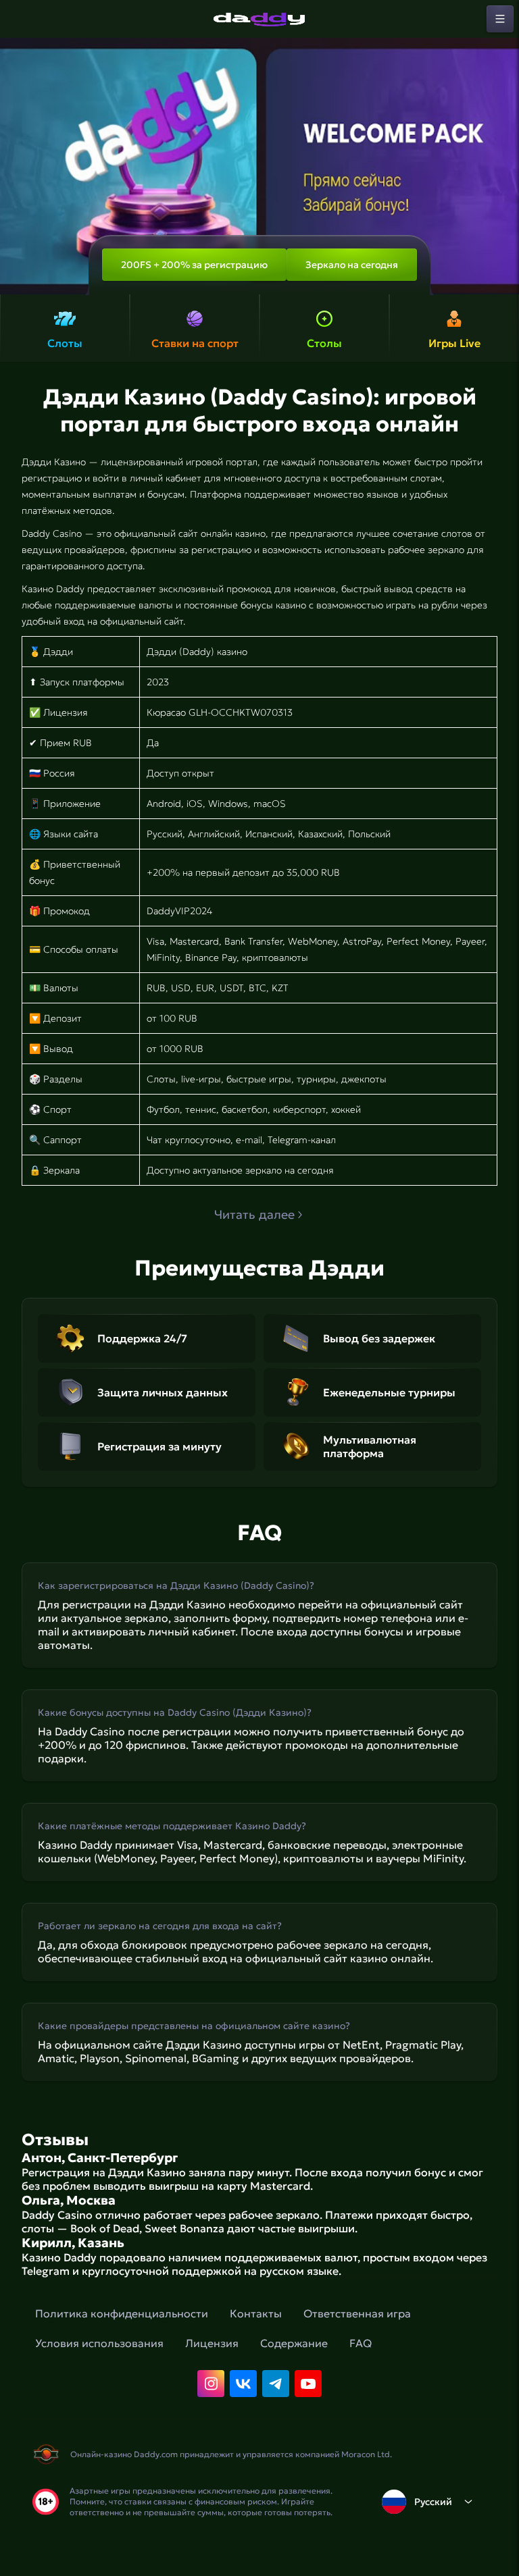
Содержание (294, 2343)
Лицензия (212, 2343)
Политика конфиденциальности (122, 2313)
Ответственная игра (357, 2313)
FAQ (361, 2343)
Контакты (256, 2313)
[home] (259, 19)
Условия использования (99, 2343)
